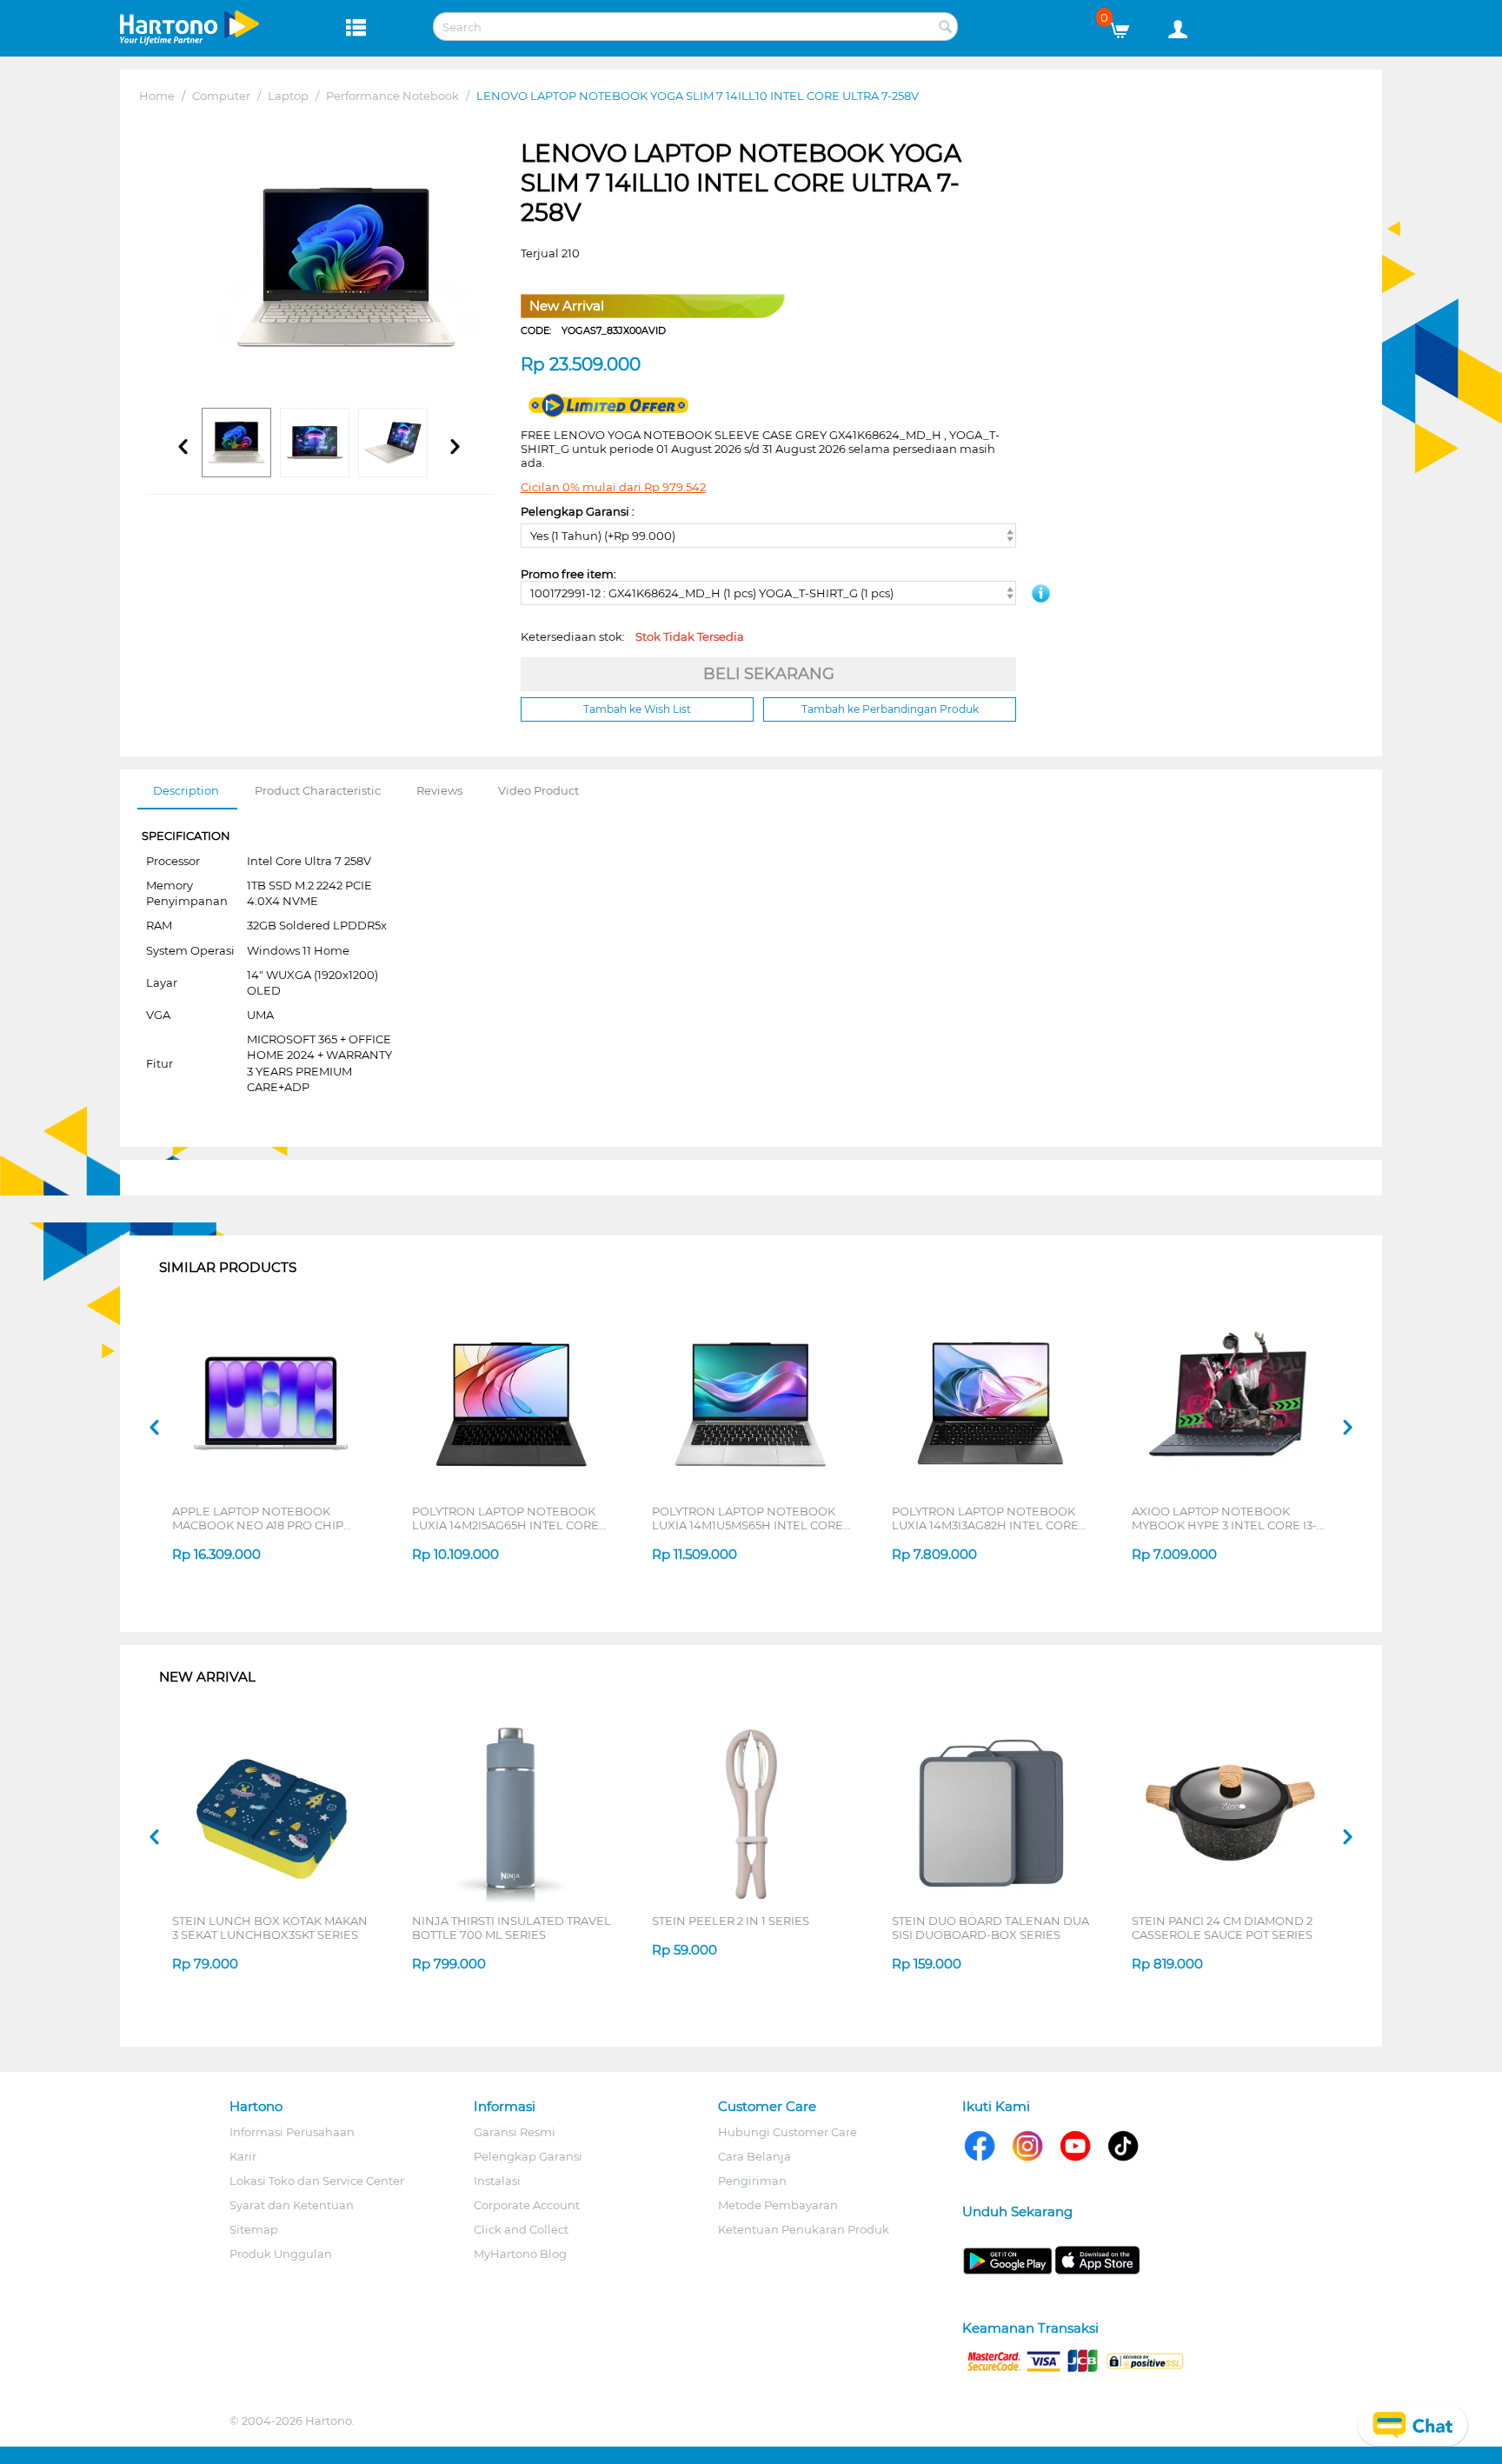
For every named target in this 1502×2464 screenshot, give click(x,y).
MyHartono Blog (520, 2254)
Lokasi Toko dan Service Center (317, 2181)
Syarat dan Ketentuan (292, 2205)
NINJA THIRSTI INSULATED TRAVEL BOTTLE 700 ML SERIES (512, 1928)
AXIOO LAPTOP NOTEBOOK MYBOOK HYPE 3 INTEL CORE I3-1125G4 (1224, 1518)
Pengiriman (752, 2181)
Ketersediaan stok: (632, 636)
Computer (221, 96)
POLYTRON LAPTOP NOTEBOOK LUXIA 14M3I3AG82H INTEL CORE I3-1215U (985, 1518)
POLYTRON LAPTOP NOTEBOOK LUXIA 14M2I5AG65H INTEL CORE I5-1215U (505, 1518)
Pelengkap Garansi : (578, 511)
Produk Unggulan (281, 2254)
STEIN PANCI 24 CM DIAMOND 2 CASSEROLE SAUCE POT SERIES (1222, 1928)
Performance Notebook (392, 96)
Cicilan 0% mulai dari (613, 487)
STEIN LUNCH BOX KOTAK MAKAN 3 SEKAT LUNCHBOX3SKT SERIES (270, 1928)
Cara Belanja (754, 2156)
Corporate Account (527, 2205)
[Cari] (945, 28)
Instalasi (497, 2181)
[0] (1126, 26)
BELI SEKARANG (769, 674)
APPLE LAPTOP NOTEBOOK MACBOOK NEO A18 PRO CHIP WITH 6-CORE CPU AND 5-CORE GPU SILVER (263, 1518)
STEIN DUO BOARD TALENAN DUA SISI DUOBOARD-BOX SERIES (990, 1928)
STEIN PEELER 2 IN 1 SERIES (731, 1921)
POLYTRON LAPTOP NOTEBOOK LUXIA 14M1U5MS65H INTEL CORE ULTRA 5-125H (748, 1518)
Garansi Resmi (515, 2132)
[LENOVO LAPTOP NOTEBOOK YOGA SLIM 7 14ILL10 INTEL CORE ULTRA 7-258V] (346, 269)
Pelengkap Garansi (528, 2156)
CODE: (593, 330)
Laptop (288, 96)
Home (157, 96)
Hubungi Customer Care (788, 2132)
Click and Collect (521, 2229)
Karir (243, 2156)
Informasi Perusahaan (292, 2132)
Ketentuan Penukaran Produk (804, 2229)
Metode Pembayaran (778, 2205)
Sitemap (254, 2229)
